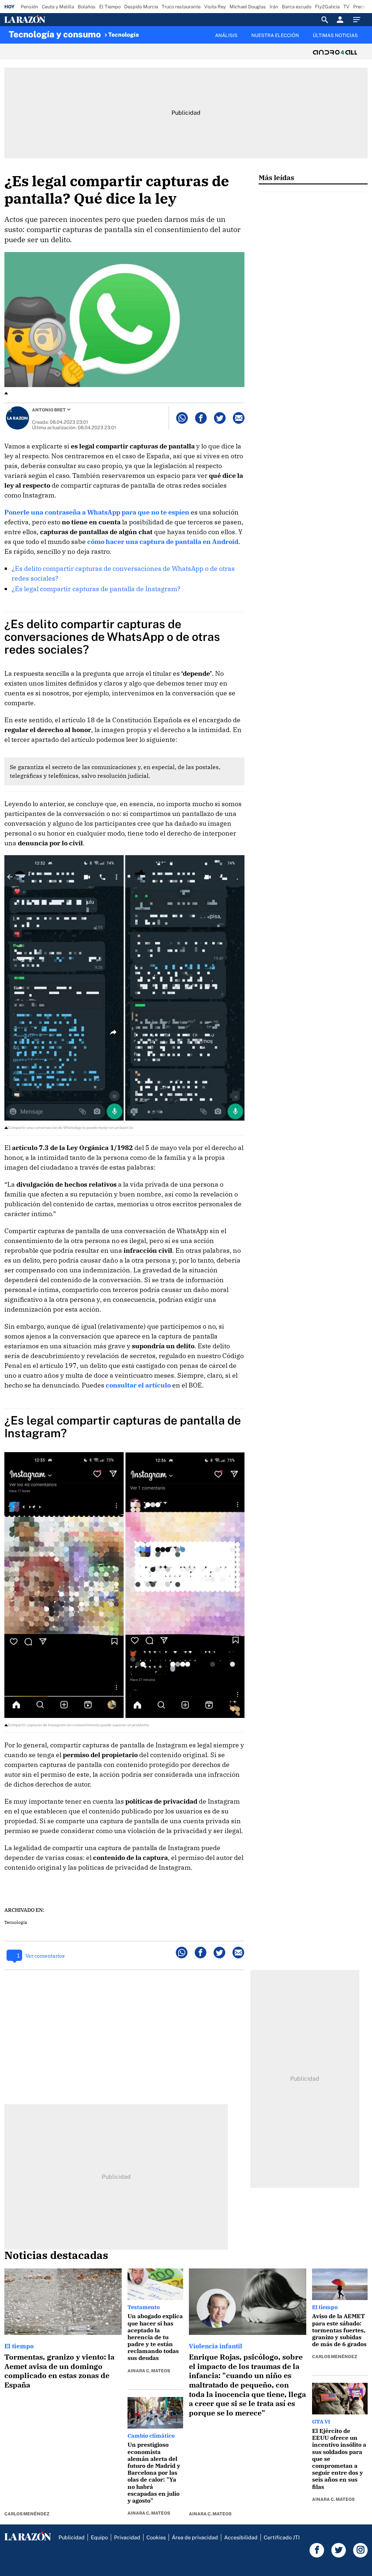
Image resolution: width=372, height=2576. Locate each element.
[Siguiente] (364, 40)
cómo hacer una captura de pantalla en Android (163, 542)
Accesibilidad (241, 2537)
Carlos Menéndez (27, 2514)
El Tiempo (110, 7)
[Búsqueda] (325, 20)
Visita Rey (215, 7)
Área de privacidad (195, 2537)
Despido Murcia (141, 7)
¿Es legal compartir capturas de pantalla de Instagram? (96, 589)
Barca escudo (297, 7)
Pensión (29, 7)
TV (346, 7)
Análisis (226, 35)
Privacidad (127, 2537)
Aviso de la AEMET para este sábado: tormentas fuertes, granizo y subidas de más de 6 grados (339, 2330)
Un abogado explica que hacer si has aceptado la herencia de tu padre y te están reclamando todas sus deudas (155, 2337)
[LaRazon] (50, 20)
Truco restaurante (181, 7)
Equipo (99, 2537)
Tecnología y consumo (55, 34)
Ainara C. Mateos (149, 2371)
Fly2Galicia (327, 7)
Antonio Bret (49, 410)
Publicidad (72, 2537)
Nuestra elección (275, 35)
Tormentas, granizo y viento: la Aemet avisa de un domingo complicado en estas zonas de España (59, 2371)
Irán (274, 7)
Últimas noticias (335, 35)
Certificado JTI (282, 2537)
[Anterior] (144, 32)
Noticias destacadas (56, 2255)
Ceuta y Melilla (58, 7)
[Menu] (359, 20)
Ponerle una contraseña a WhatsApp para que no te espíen (97, 512)
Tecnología (124, 35)
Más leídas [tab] (276, 177)
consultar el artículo (138, 1385)
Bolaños (87, 7)
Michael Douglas (248, 7)
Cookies (156, 2537)
